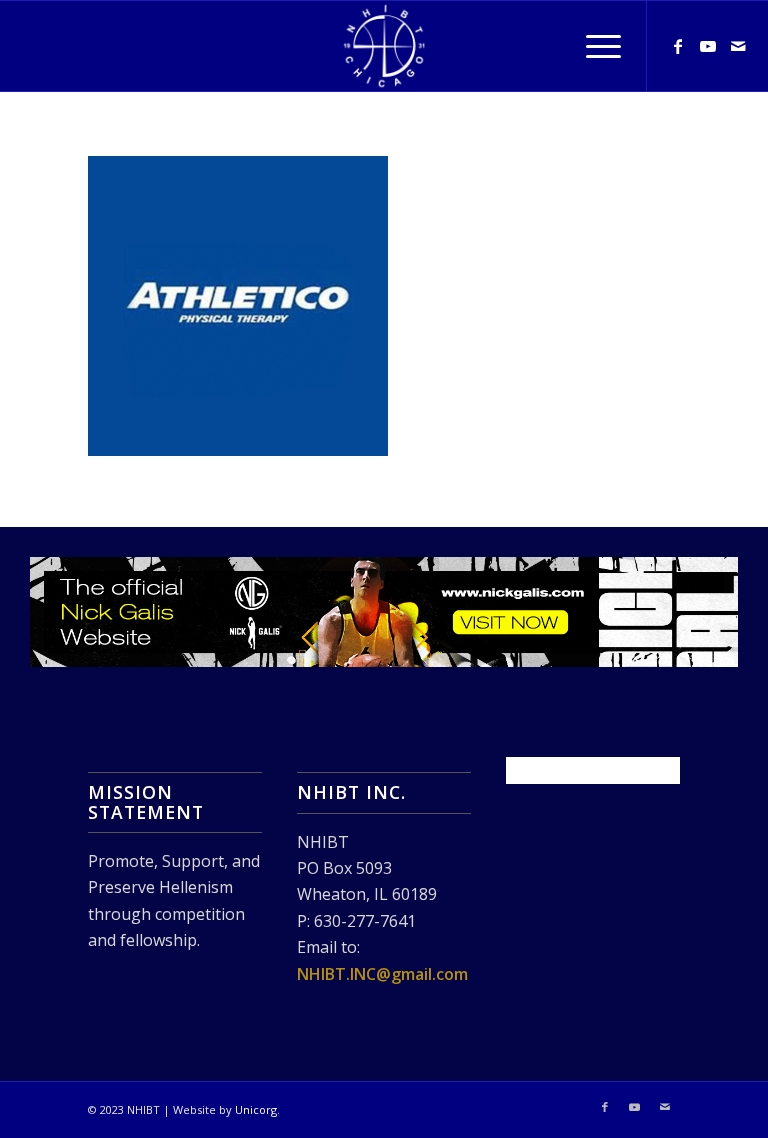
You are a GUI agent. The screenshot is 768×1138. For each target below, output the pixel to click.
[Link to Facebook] (678, 46)
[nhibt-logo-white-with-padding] (384, 46)
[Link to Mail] (738, 46)
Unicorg (256, 1109)
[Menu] (593, 46)
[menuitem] (593, 46)
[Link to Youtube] (708, 46)
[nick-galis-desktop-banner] (384, 612)
